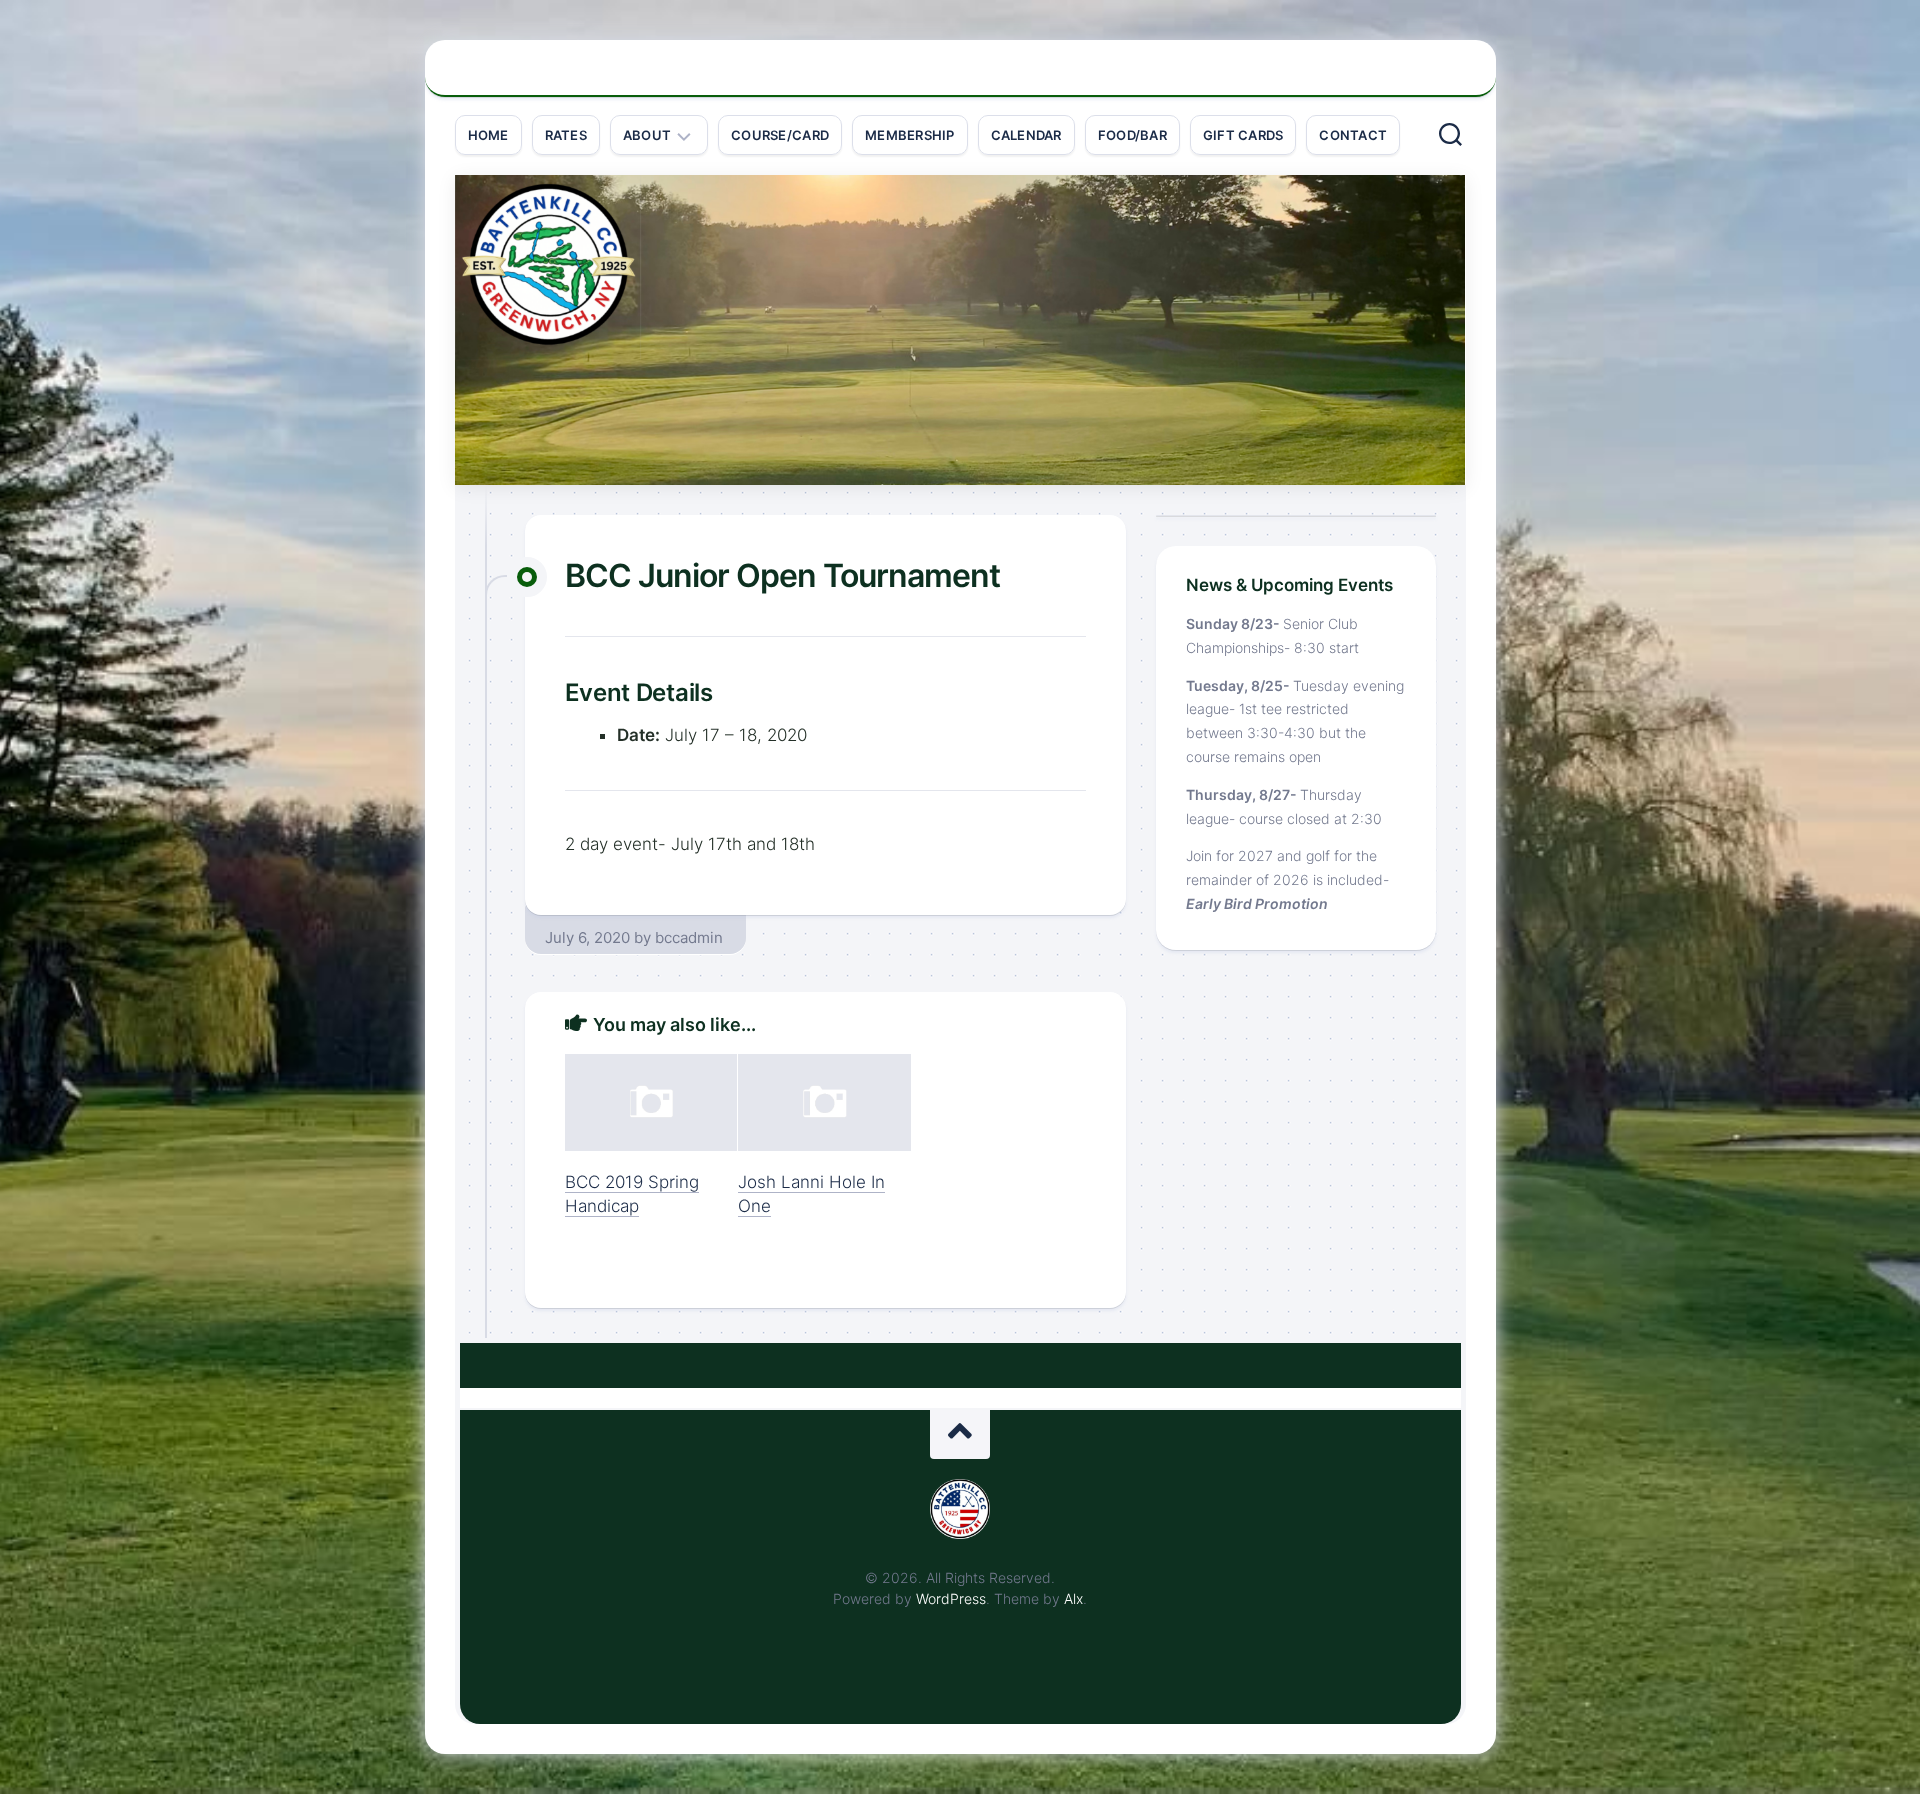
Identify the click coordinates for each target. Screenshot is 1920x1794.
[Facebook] (1445, 79)
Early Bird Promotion (1257, 903)
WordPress (951, 1598)
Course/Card (780, 135)
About (647, 135)
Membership (910, 135)
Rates (566, 135)
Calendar (1026, 135)
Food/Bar (1132, 135)
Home (488, 135)
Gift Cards (1243, 135)
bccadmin (689, 937)
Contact (1353, 135)
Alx (1073, 1598)
